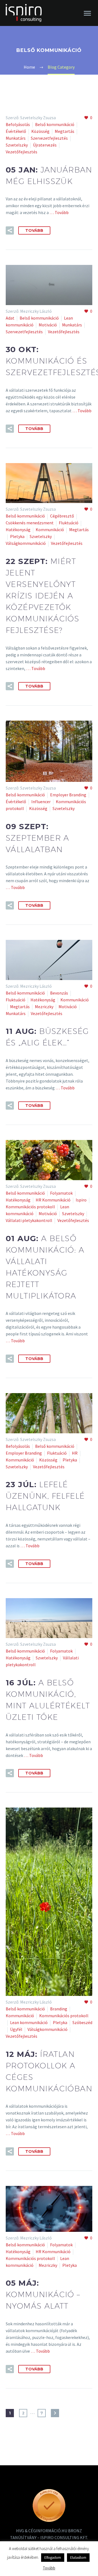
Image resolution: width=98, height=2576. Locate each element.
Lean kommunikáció (29, 2022)
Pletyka (17, 536)
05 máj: (43, 2294)
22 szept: (42, 596)
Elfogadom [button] (53, 2558)
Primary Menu (87, 13)
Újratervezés (45, 145)
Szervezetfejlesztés (49, 138)
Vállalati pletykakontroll (29, 1220)
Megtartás (65, 131)
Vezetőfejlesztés (22, 152)
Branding (59, 2009)
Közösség (40, 131)
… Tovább (59, 212)
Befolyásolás (18, 124)
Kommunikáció (50, 530)
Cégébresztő (62, 516)
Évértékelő (16, 131)
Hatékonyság (18, 530)
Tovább (34, 230)
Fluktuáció (69, 523)
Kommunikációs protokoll (30, 1207)
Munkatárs (16, 138)
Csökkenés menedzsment (30, 523)
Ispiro (81, 1200)
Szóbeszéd (82, 2022)
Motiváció (48, 325)
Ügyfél (16, 2029)
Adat (10, 318)
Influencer (41, 802)
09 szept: (38, 838)
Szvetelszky (17, 145)
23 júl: (45, 1496)
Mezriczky (44, 1007)
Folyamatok (61, 1193)
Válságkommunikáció (26, 543)
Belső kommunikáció (55, 124)
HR (75, 1453)
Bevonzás (59, 993)
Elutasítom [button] (78, 2558)
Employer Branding (68, 795)
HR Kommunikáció (53, 1200)
